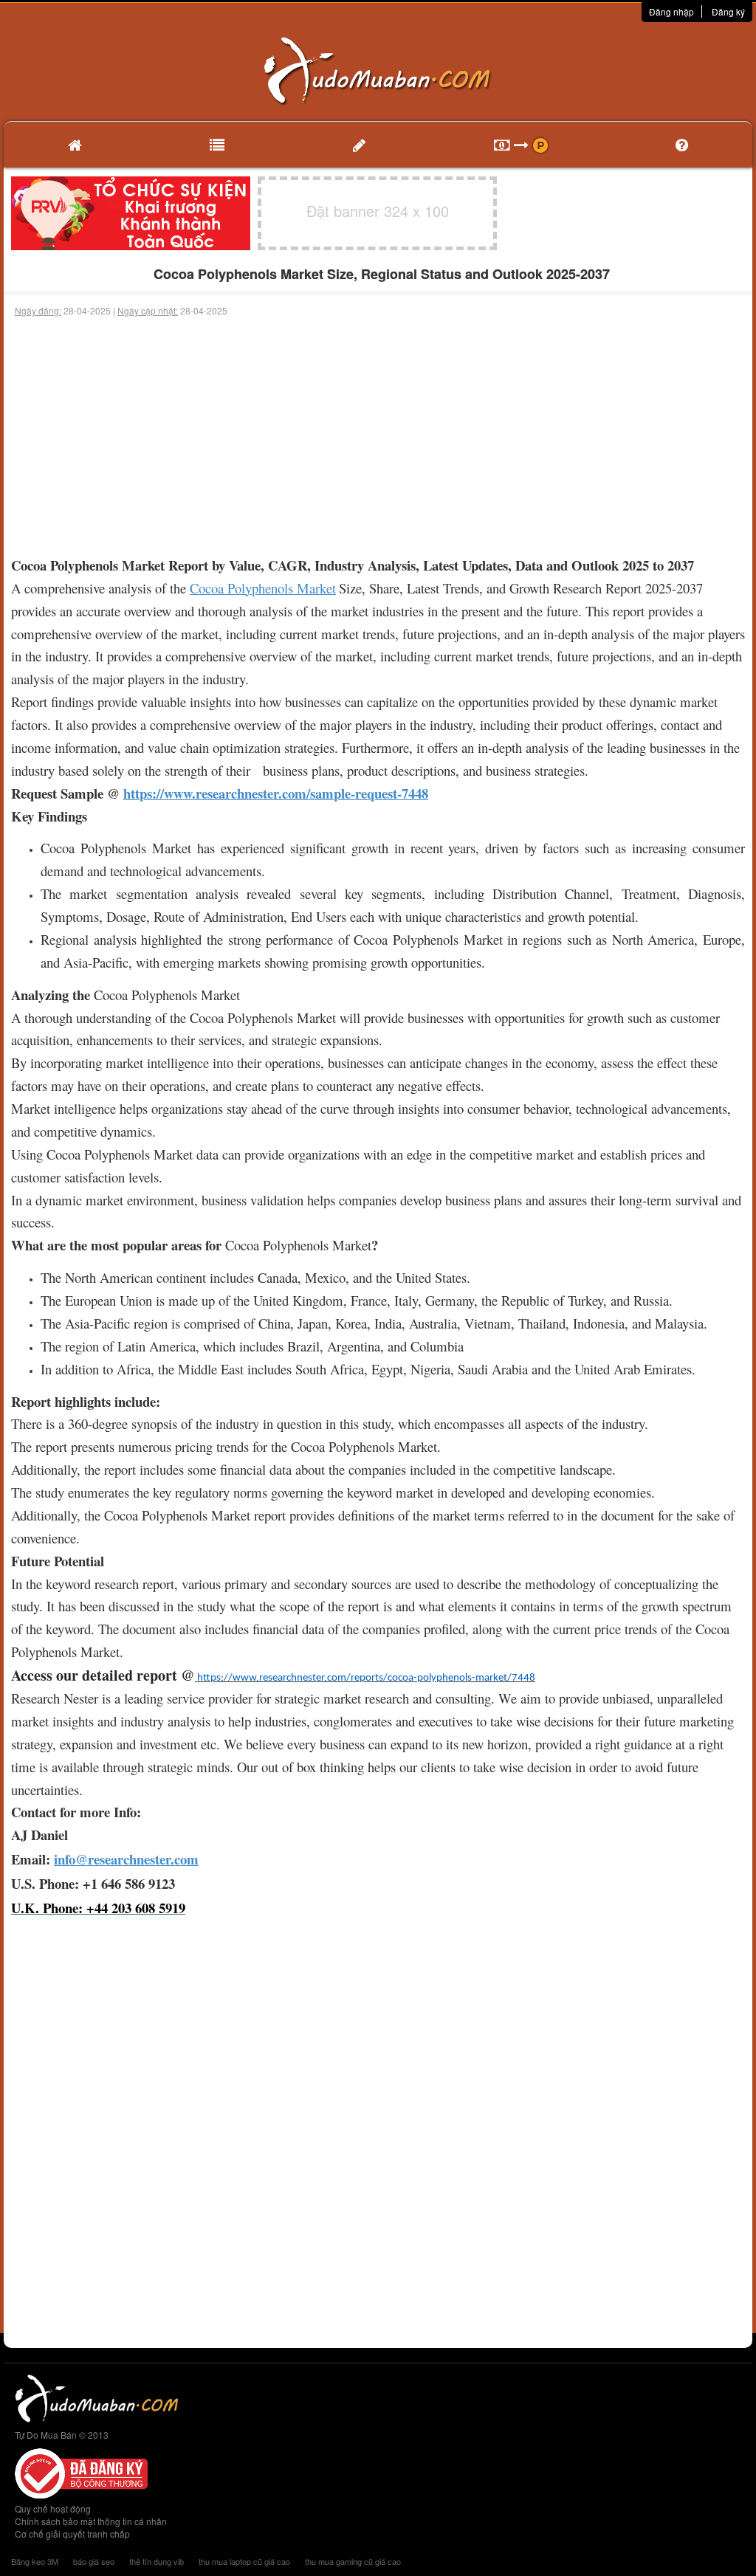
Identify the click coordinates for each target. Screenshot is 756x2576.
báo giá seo (94, 2561)
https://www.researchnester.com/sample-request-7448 (276, 793)
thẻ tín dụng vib (157, 2561)
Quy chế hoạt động (53, 2508)
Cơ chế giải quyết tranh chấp (72, 2534)
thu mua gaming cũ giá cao (353, 2561)
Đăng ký (728, 11)
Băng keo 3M (35, 2561)
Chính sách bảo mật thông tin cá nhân (91, 2521)
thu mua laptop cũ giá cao (244, 2561)
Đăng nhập (671, 11)
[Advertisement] (378, 428)
